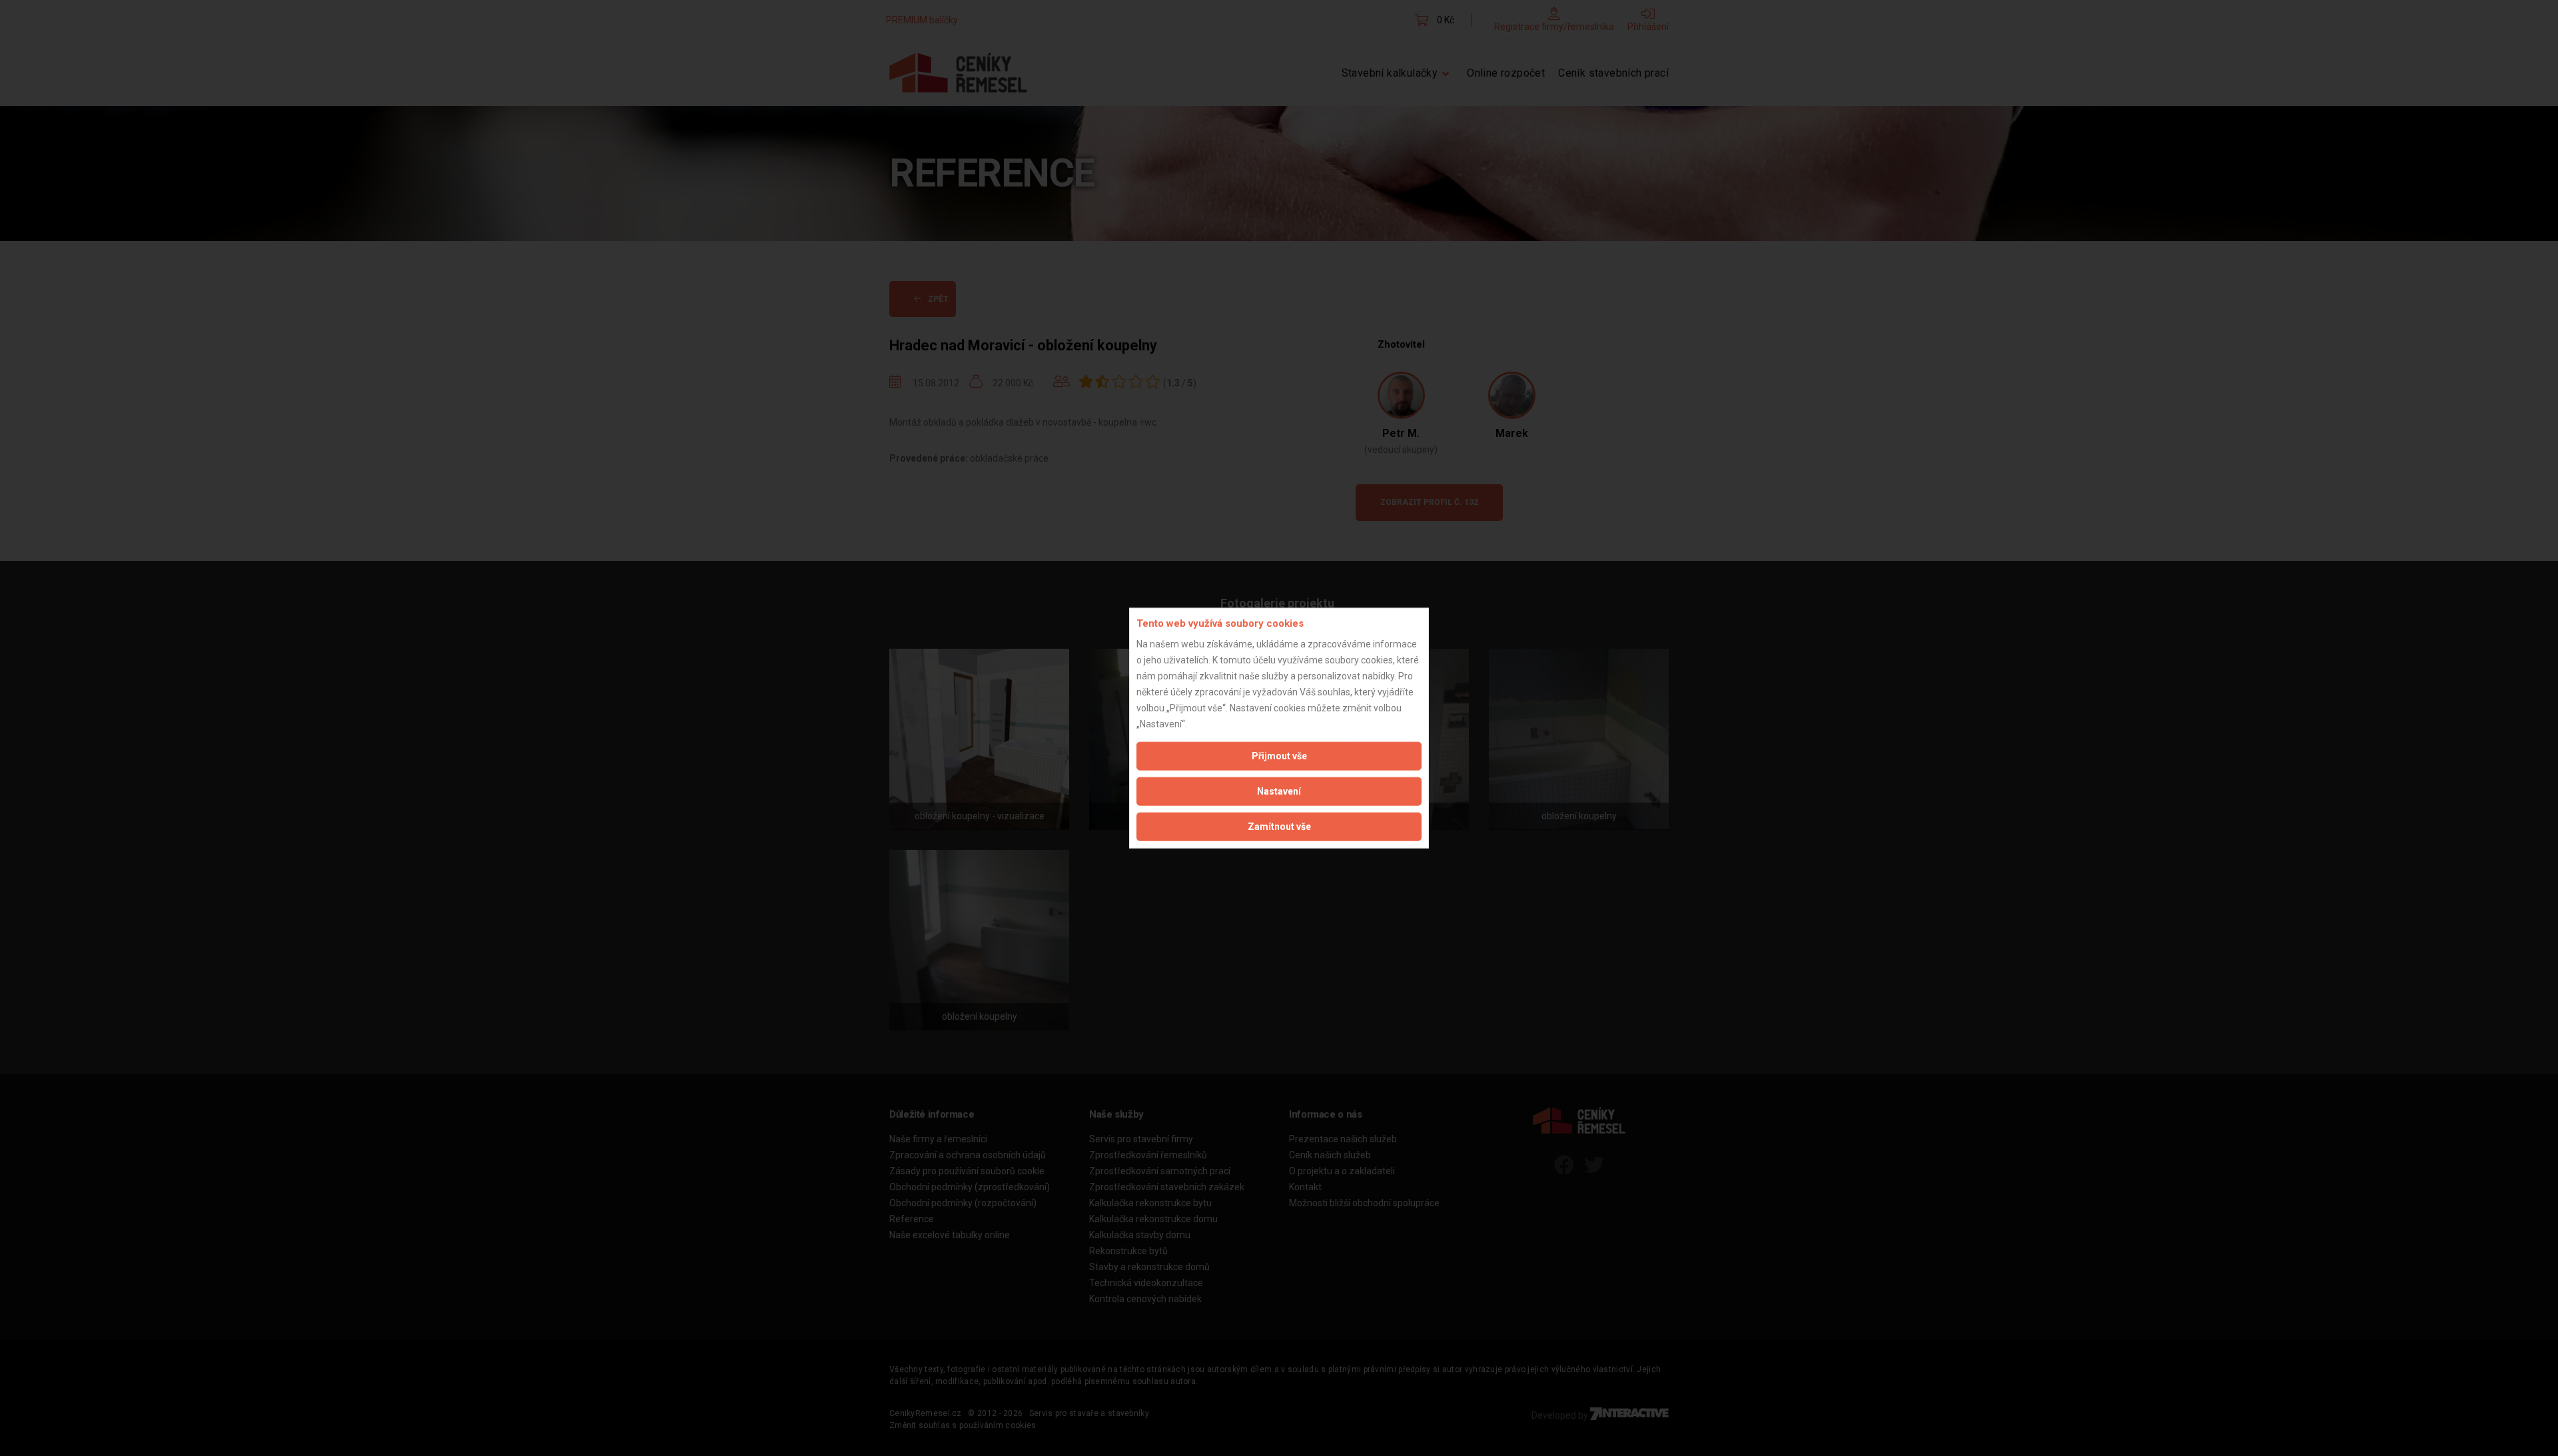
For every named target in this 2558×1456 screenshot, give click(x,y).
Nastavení (1279, 791)
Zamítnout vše (1279, 826)
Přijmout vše (1279, 755)
